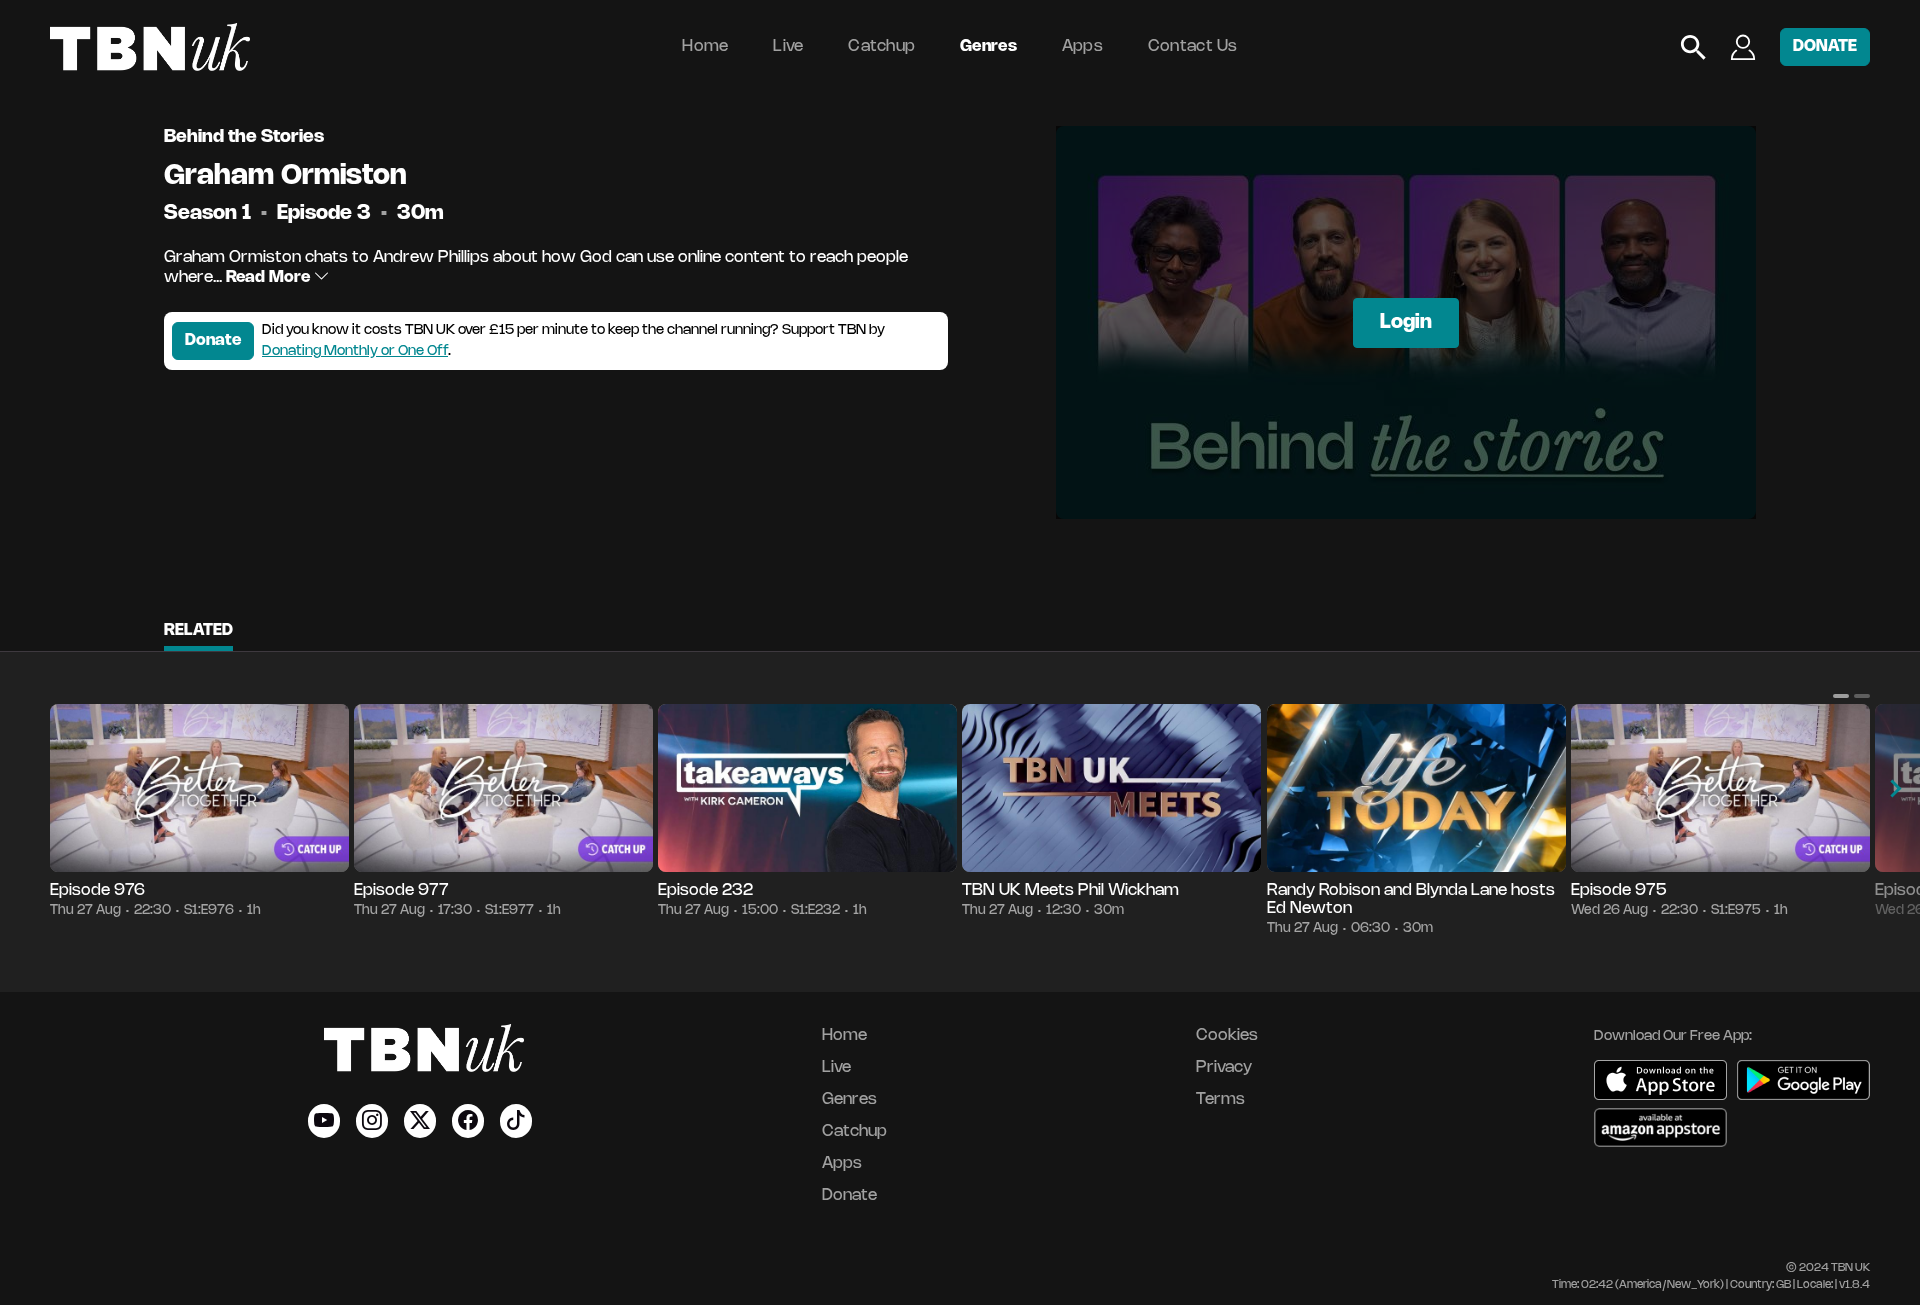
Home (705, 46)
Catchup (881, 46)
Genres (988, 46)
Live (788, 46)
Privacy (1224, 1067)
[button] (1841, 696)
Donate (213, 340)
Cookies (1227, 1035)
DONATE (1825, 46)
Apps (1082, 46)
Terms (1220, 1099)
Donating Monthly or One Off (355, 351)
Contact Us (1193, 46)
